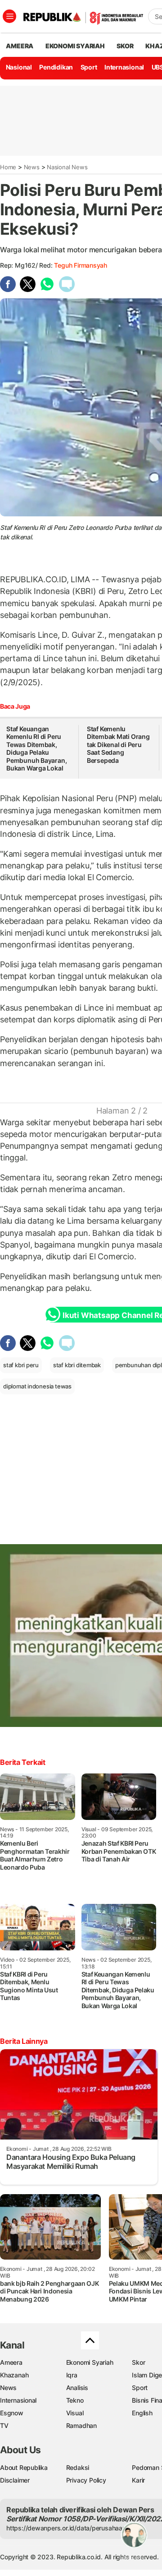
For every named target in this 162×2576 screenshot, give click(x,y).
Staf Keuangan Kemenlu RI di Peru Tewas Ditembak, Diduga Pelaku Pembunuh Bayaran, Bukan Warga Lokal (36, 749)
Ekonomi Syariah (75, 46)
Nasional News (67, 167)
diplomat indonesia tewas (37, 1386)
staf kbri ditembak (77, 1365)
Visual (75, 2413)
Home (8, 167)
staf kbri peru (21, 1365)
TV (4, 2425)
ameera (20, 46)
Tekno (75, 2400)
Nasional (19, 67)
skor (125, 46)
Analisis (77, 2388)
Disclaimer (15, 2480)
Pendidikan (56, 67)
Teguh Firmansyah (81, 265)
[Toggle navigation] (9, 16)
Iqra (72, 2375)
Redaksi (78, 2467)
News (32, 167)
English (142, 2413)
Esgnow (12, 2413)
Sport (89, 67)
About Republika (24, 2467)
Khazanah (14, 2375)
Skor (138, 2362)
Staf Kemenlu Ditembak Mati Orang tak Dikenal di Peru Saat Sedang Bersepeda (118, 745)
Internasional (124, 67)
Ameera (11, 2362)
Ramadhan (81, 2425)
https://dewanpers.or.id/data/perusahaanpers (73, 2528)
